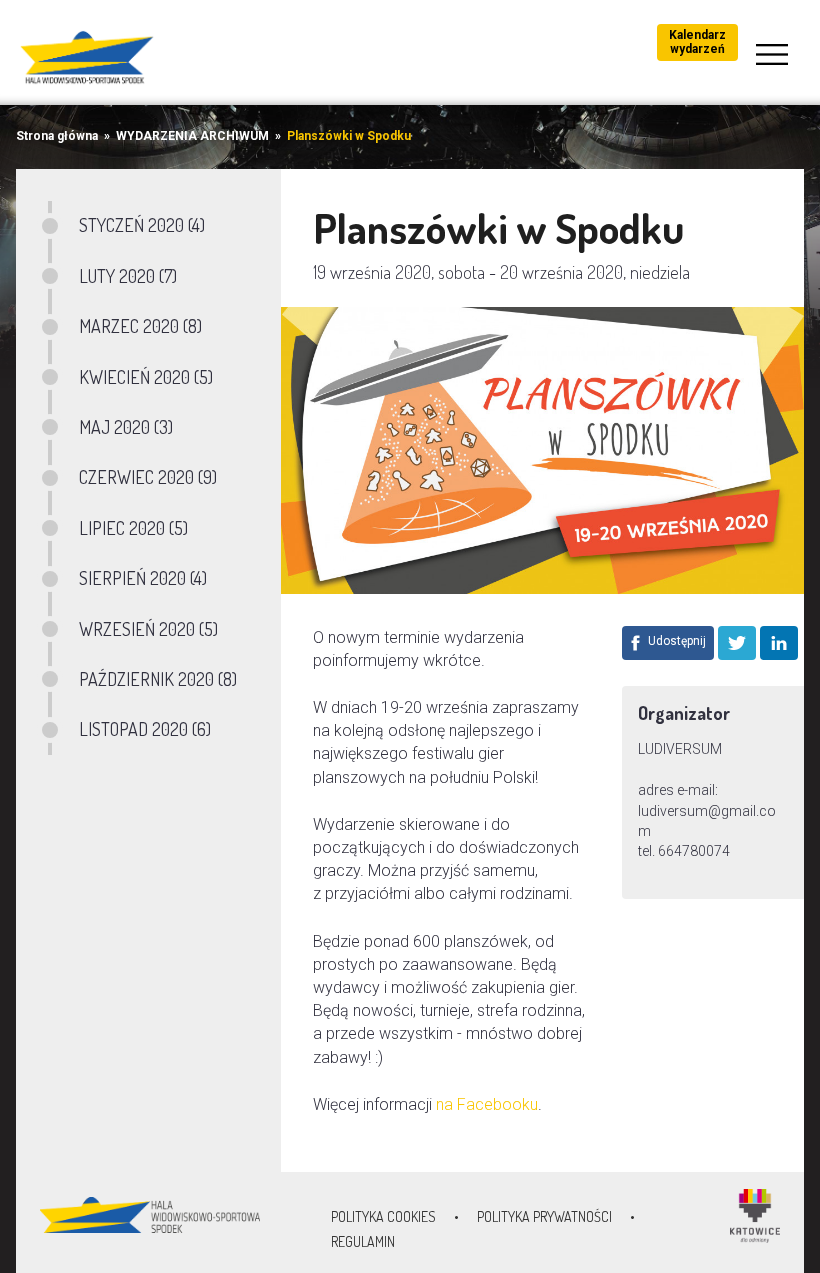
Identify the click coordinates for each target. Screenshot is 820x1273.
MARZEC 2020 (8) (140, 326)
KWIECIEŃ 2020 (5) (146, 377)
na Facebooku (487, 1104)
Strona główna (57, 136)
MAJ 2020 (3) (126, 427)
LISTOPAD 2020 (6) (145, 729)
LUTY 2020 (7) (128, 276)
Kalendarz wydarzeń (697, 42)
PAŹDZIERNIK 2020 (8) (158, 679)
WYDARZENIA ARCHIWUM (192, 136)
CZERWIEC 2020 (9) (148, 477)
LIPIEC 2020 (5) (133, 528)
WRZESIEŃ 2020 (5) (148, 629)
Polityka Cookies (383, 1216)
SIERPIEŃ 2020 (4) (143, 578)
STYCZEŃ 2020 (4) (142, 225)
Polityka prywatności (544, 1216)
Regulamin (363, 1241)
